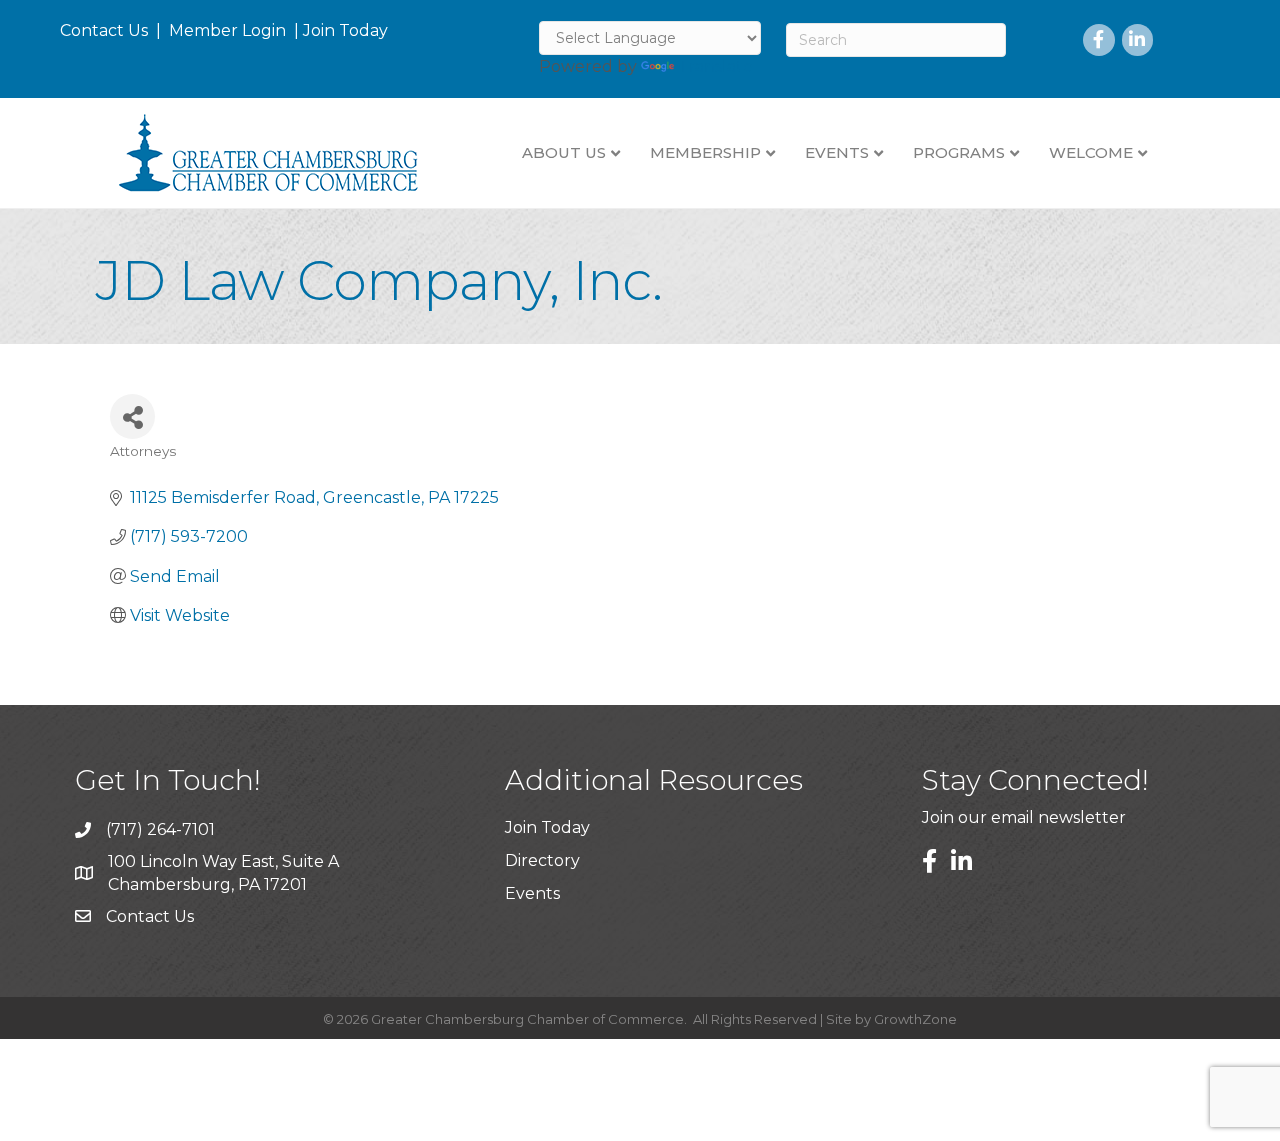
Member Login (227, 30)
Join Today (345, 30)
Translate (715, 66)
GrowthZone (915, 1019)
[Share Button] (132, 416)
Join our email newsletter (1024, 817)
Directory (542, 860)
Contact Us (104, 30)
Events (532, 893)
